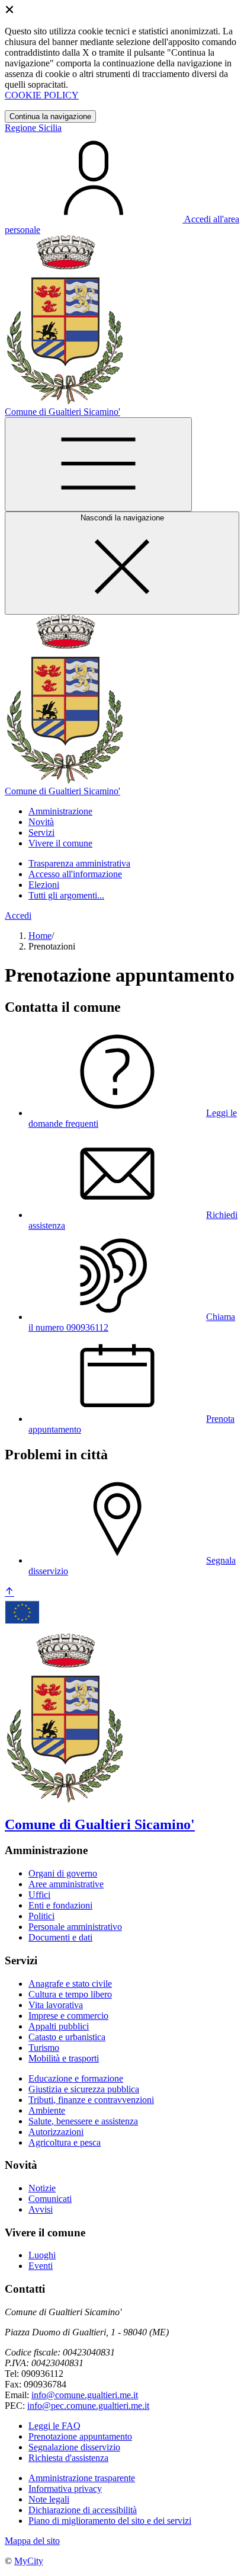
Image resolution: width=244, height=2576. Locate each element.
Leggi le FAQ (54, 2426)
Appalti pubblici (59, 2026)
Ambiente (47, 2110)
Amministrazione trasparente (82, 2478)
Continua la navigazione (50, 116)
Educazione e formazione (76, 2078)
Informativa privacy (65, 2489)
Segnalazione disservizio (74, 2447)
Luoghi (42, 2255)
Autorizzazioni (56, 2132)
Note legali (49, 2499)
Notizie (42, 2188)
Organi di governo (63, 1873)
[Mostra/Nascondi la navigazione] (98, 464)
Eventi (41, 2266)
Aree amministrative (66, 1884)
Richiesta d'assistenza (68, 2458)
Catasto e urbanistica (67, 2037)
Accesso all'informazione (75, 874)
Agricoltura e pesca (65, 2142)
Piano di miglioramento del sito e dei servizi (110, 2521)
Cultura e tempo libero (70, 1994)
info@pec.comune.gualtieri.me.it (88, 2406)
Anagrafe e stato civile (70, 1984)
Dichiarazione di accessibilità (83, 2510)
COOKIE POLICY (42, 95)
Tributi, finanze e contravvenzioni (91, 2100)
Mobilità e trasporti (64, 2058)
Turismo (44, 2048)
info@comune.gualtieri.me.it (85, 2395)
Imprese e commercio (68, 2016)
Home (40, 936)
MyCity (29, 2561)
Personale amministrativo (75, 1927)
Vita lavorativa (56, 2005)
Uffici (39, 1895)
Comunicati (50, 2199)
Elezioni (44, 885)
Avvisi (41, 2209)
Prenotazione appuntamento (80, 2436)
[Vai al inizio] (9, 1592)
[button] (60, 811)
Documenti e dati (60, 1937)
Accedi (18, 915)
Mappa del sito (32, 2541)
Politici (41, 1916)
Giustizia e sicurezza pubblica (84, 2089)
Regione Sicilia (33, 128)
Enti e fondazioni (60, 1905)
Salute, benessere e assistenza (83, 2121)
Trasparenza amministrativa (79, 863)
